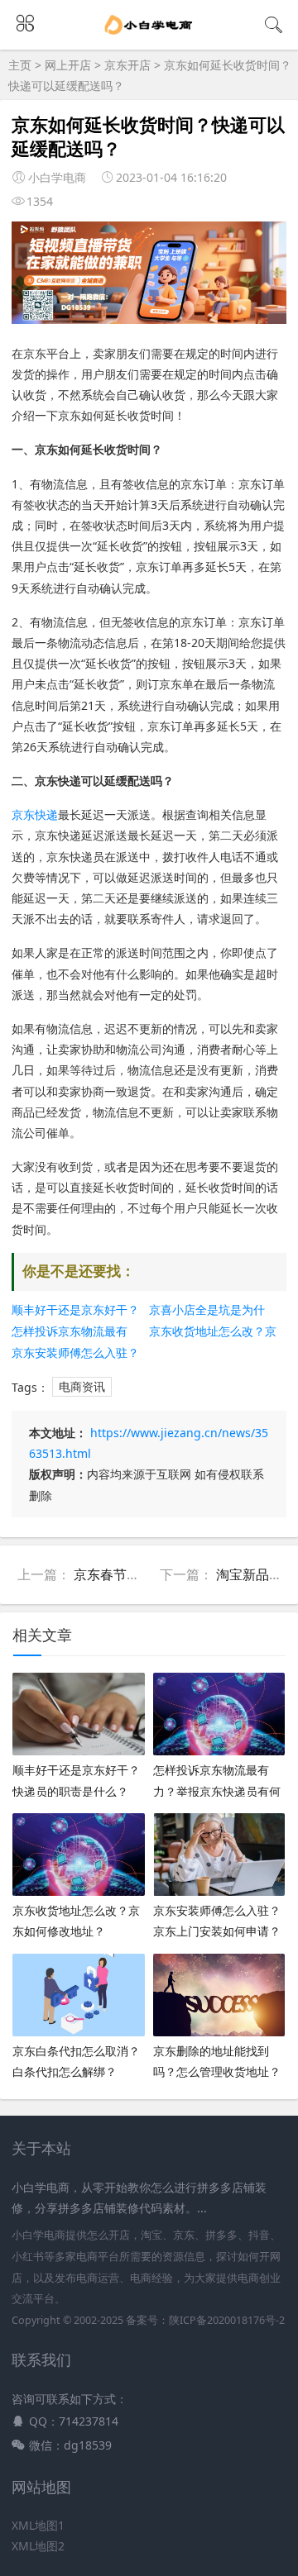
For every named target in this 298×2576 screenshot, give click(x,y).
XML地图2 (38, 2546)
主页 (20, 65)
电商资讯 (82, 1387)
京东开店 (127, 65)
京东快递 (35, 814)
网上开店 (68, 65)
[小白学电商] (149, 35)
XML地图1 (38, 2525)
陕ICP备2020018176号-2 (227, 2320)
